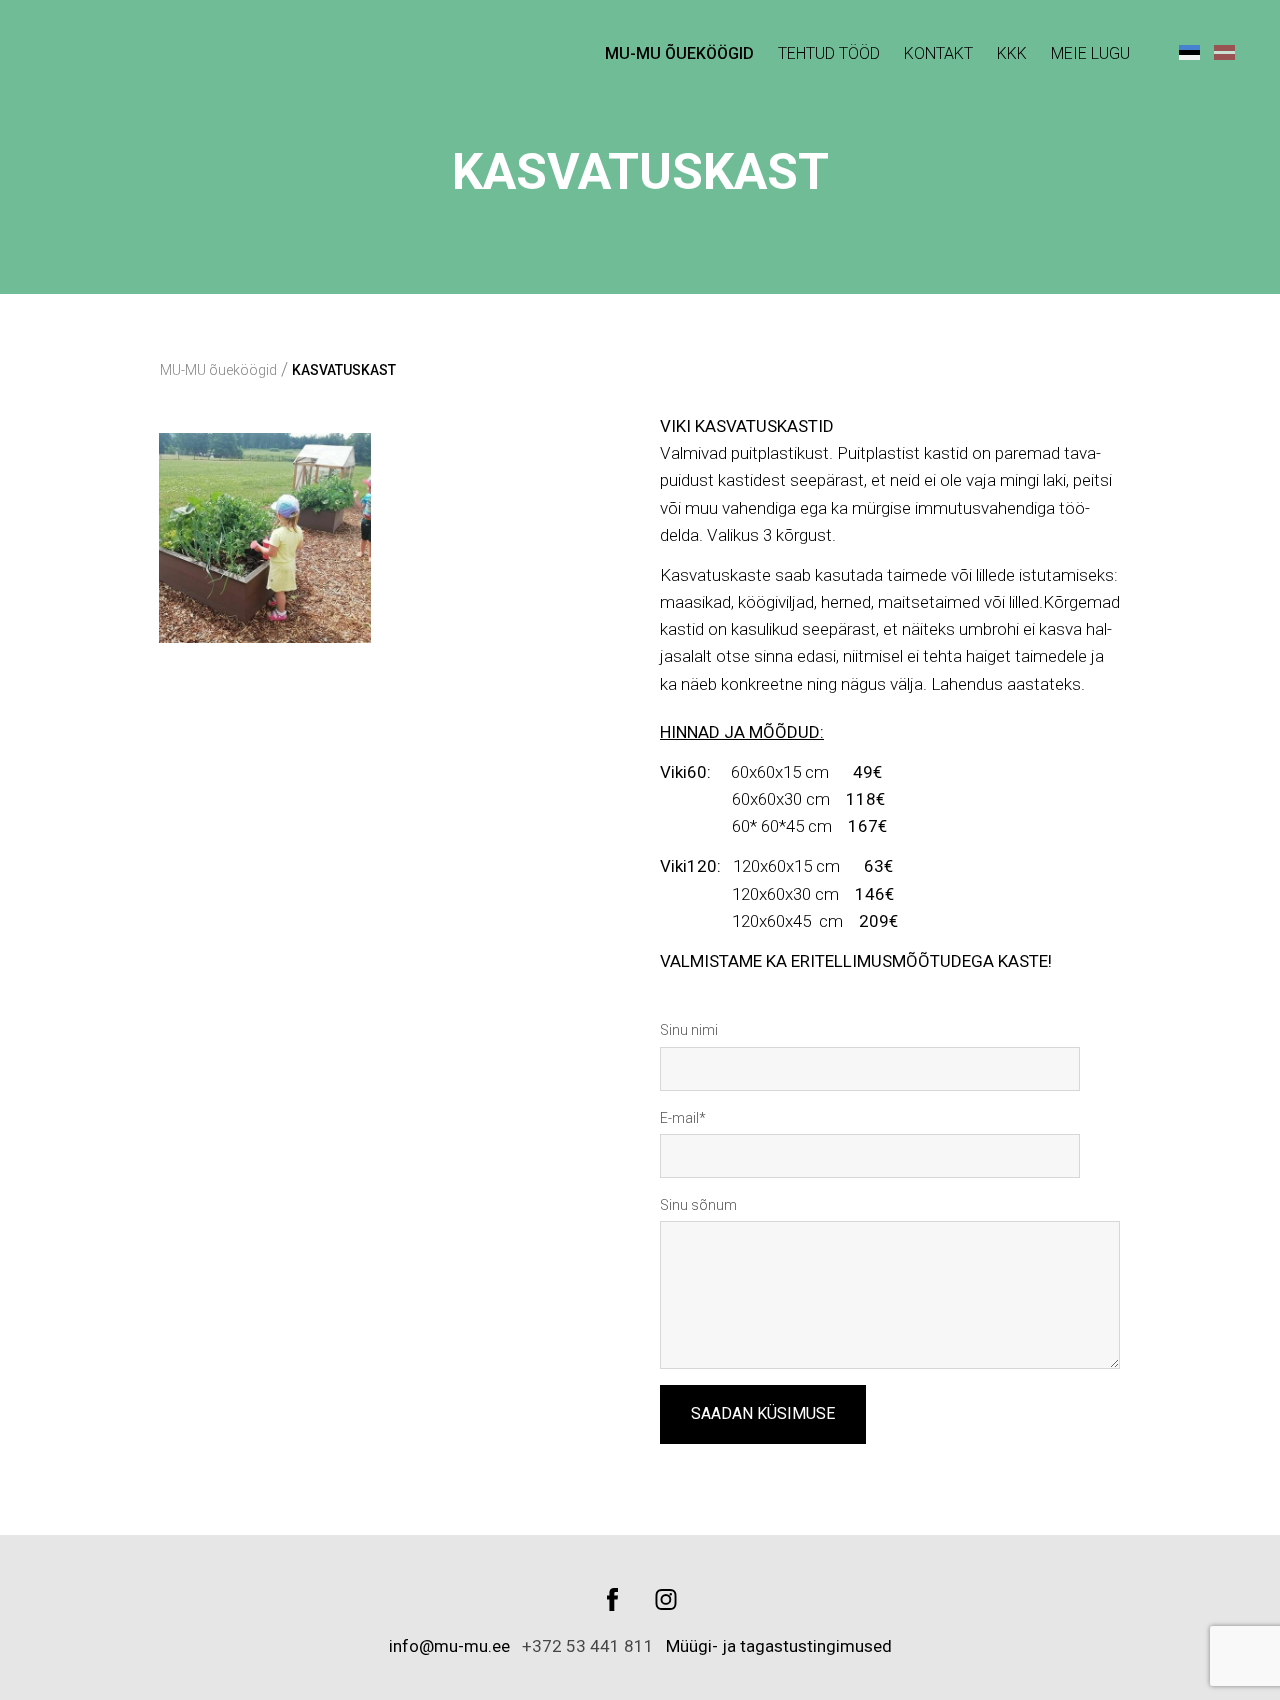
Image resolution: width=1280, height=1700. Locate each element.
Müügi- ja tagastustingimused (779, 1646)
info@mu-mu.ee (451, 1646)
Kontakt (938, 53)
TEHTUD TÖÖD (829, 53)
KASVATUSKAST (344, 370)
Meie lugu (1090, 53)
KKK (1012, 53)
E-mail (679, 1118)
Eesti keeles (1189, 51)
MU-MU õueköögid (679, 53)
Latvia (1224, 51)
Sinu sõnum (698, 1205)
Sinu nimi (689, 1030)
